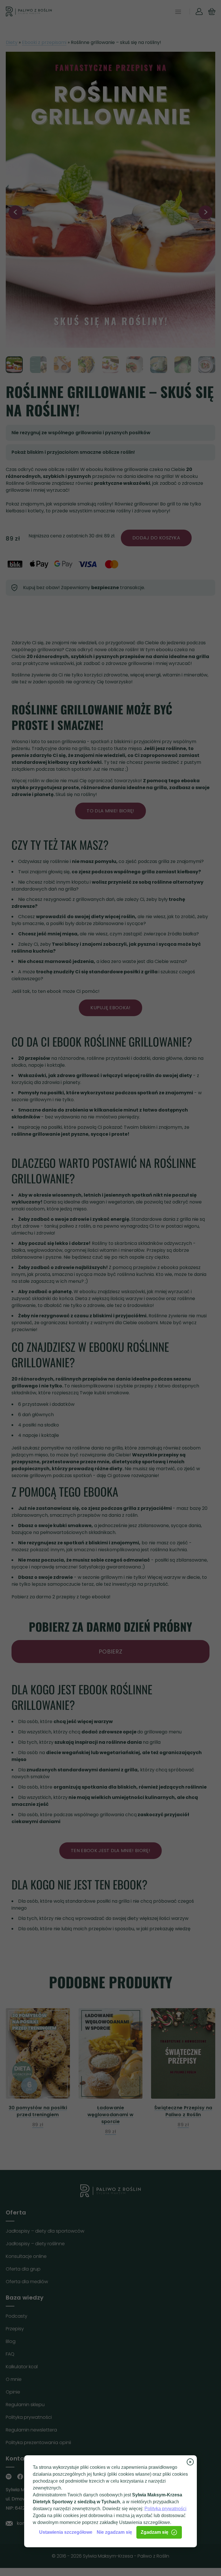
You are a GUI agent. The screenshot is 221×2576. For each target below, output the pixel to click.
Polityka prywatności (165, 2509)
